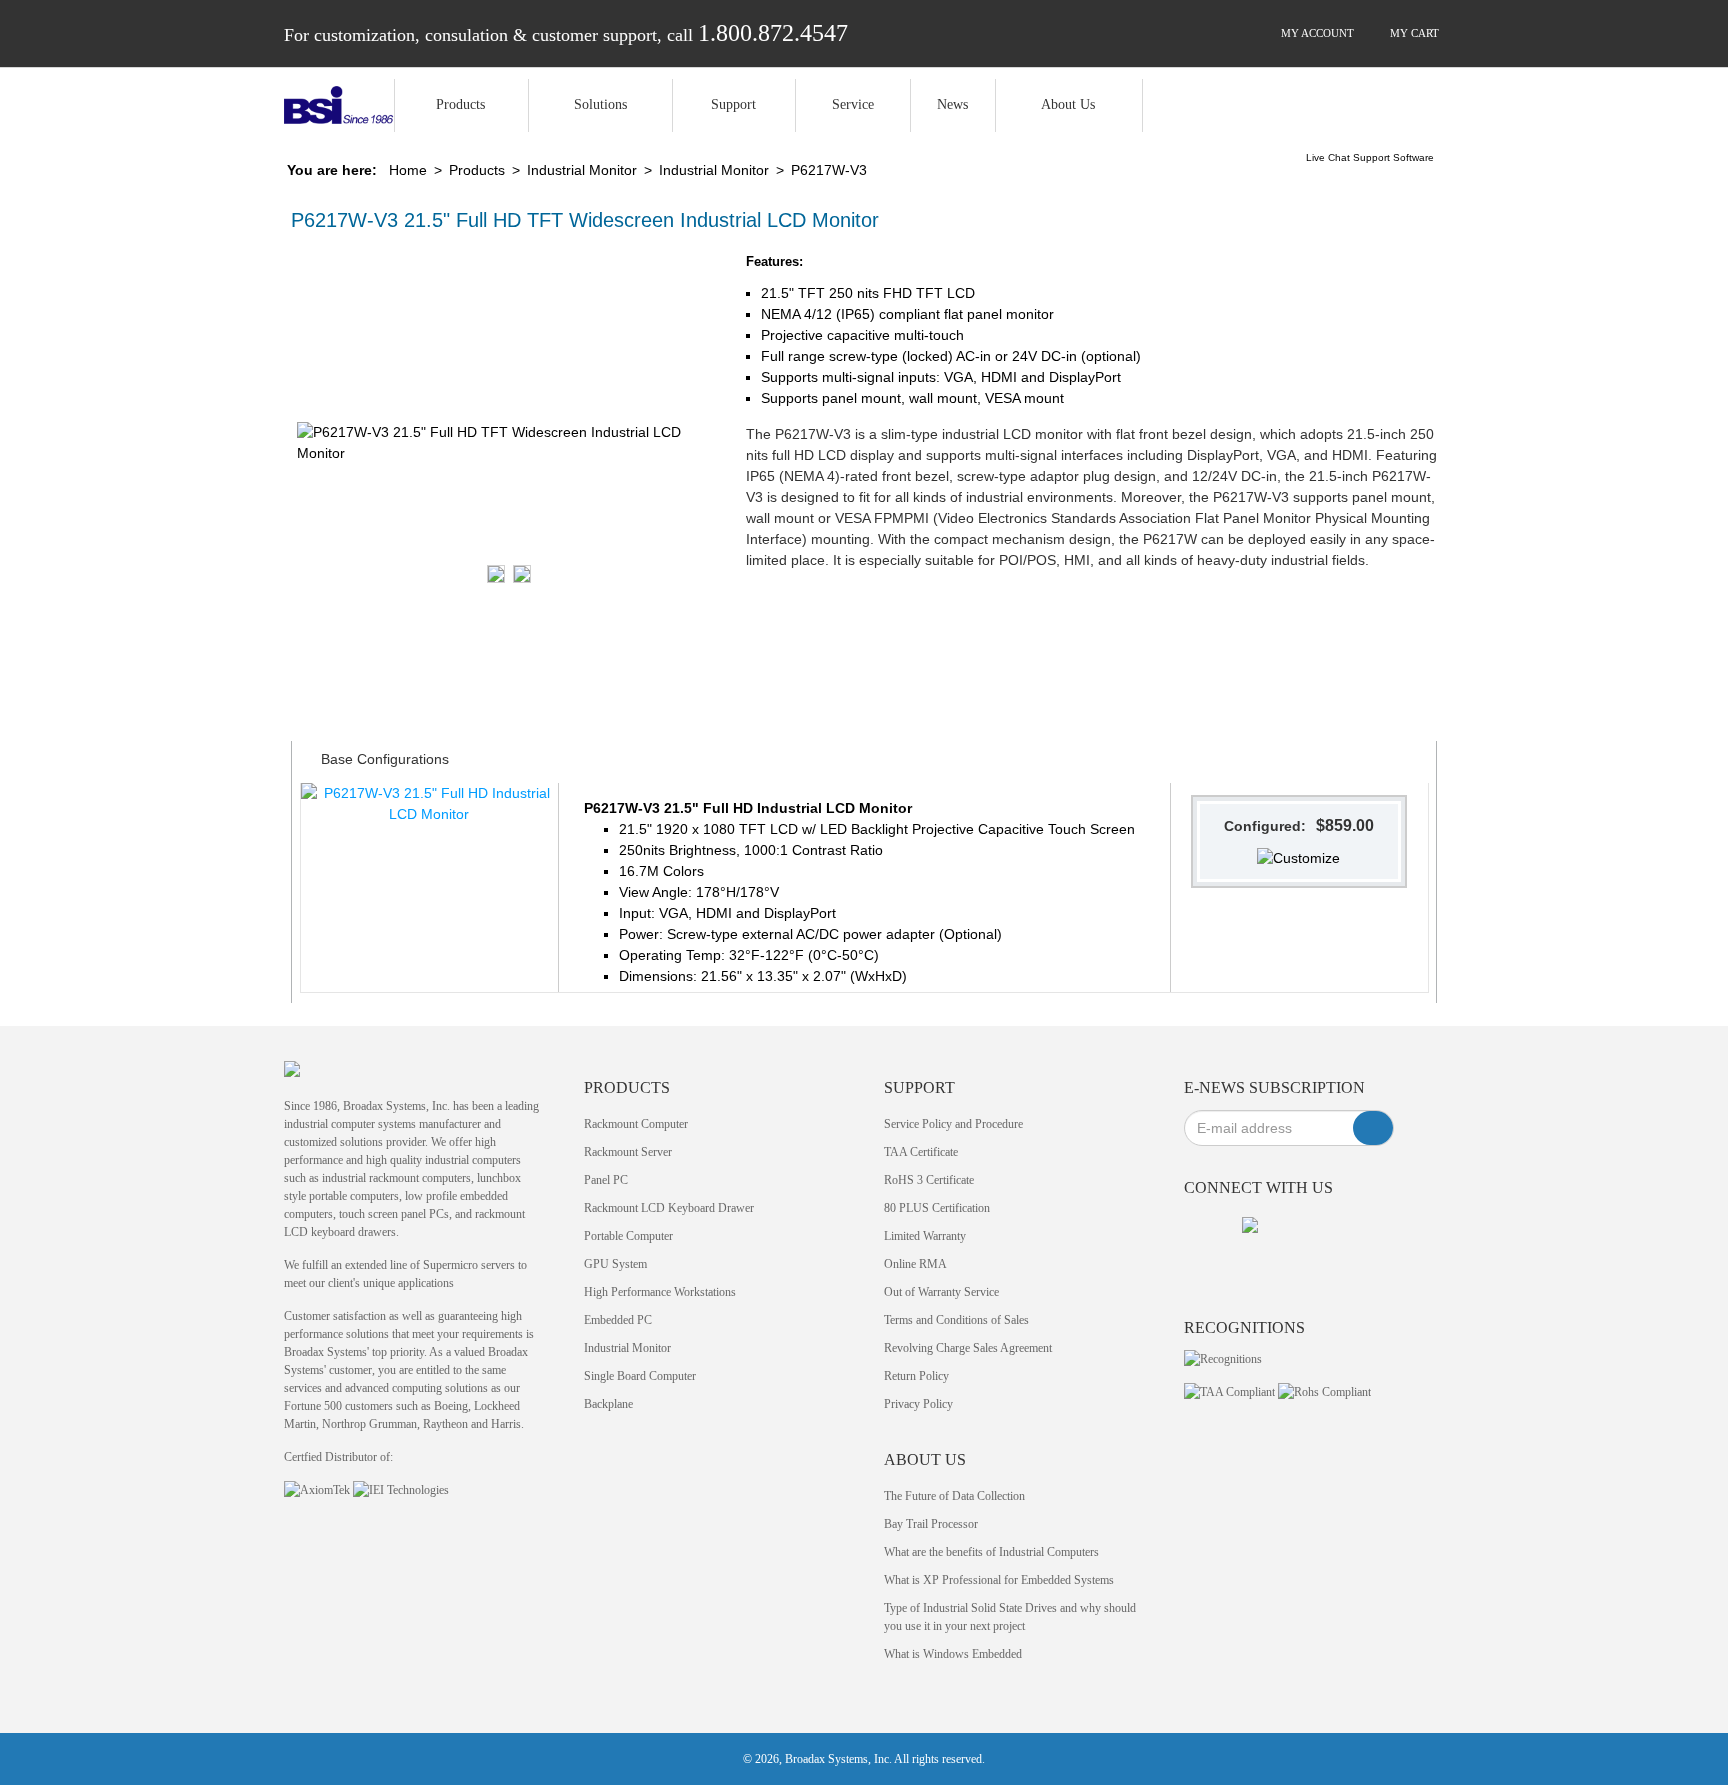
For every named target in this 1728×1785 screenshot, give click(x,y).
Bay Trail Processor (931, 1524)
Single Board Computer (640, 1376)
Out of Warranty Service (941, 1292)
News (952, 104)
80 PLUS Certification (937, 1208)
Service (853, 104)
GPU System (615, 1264)
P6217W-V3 (829, 170)
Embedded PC (618, 1320)
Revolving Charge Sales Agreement (968, 1348)
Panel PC (606, 1180)
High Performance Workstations (660, 1292)
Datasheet (509, 699)
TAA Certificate (921, 1152)
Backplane (608, 1404)
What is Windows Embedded (953, 1654)
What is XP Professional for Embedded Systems (999, 1580)
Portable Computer (628, 1236)
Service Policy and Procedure (953, 1124)
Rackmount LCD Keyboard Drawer (669, 1208)
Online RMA (915, 1264)
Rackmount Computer (636, 1124)
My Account (1316, 33)
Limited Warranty (925, 1236)
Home (408, 170)
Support (733, 104)
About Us (1068, 104)
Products (460, 104)
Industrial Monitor (582, 170)
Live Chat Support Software (1370, 157)
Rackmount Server (628, 1152)
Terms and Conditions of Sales (956, 1320)
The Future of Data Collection (954, 1496)
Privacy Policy (918, 1404)
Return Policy (916, 1376)
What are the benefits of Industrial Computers (991, 1552)
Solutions (600, 104)
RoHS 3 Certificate (929, 1180)
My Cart (1413, 33)
